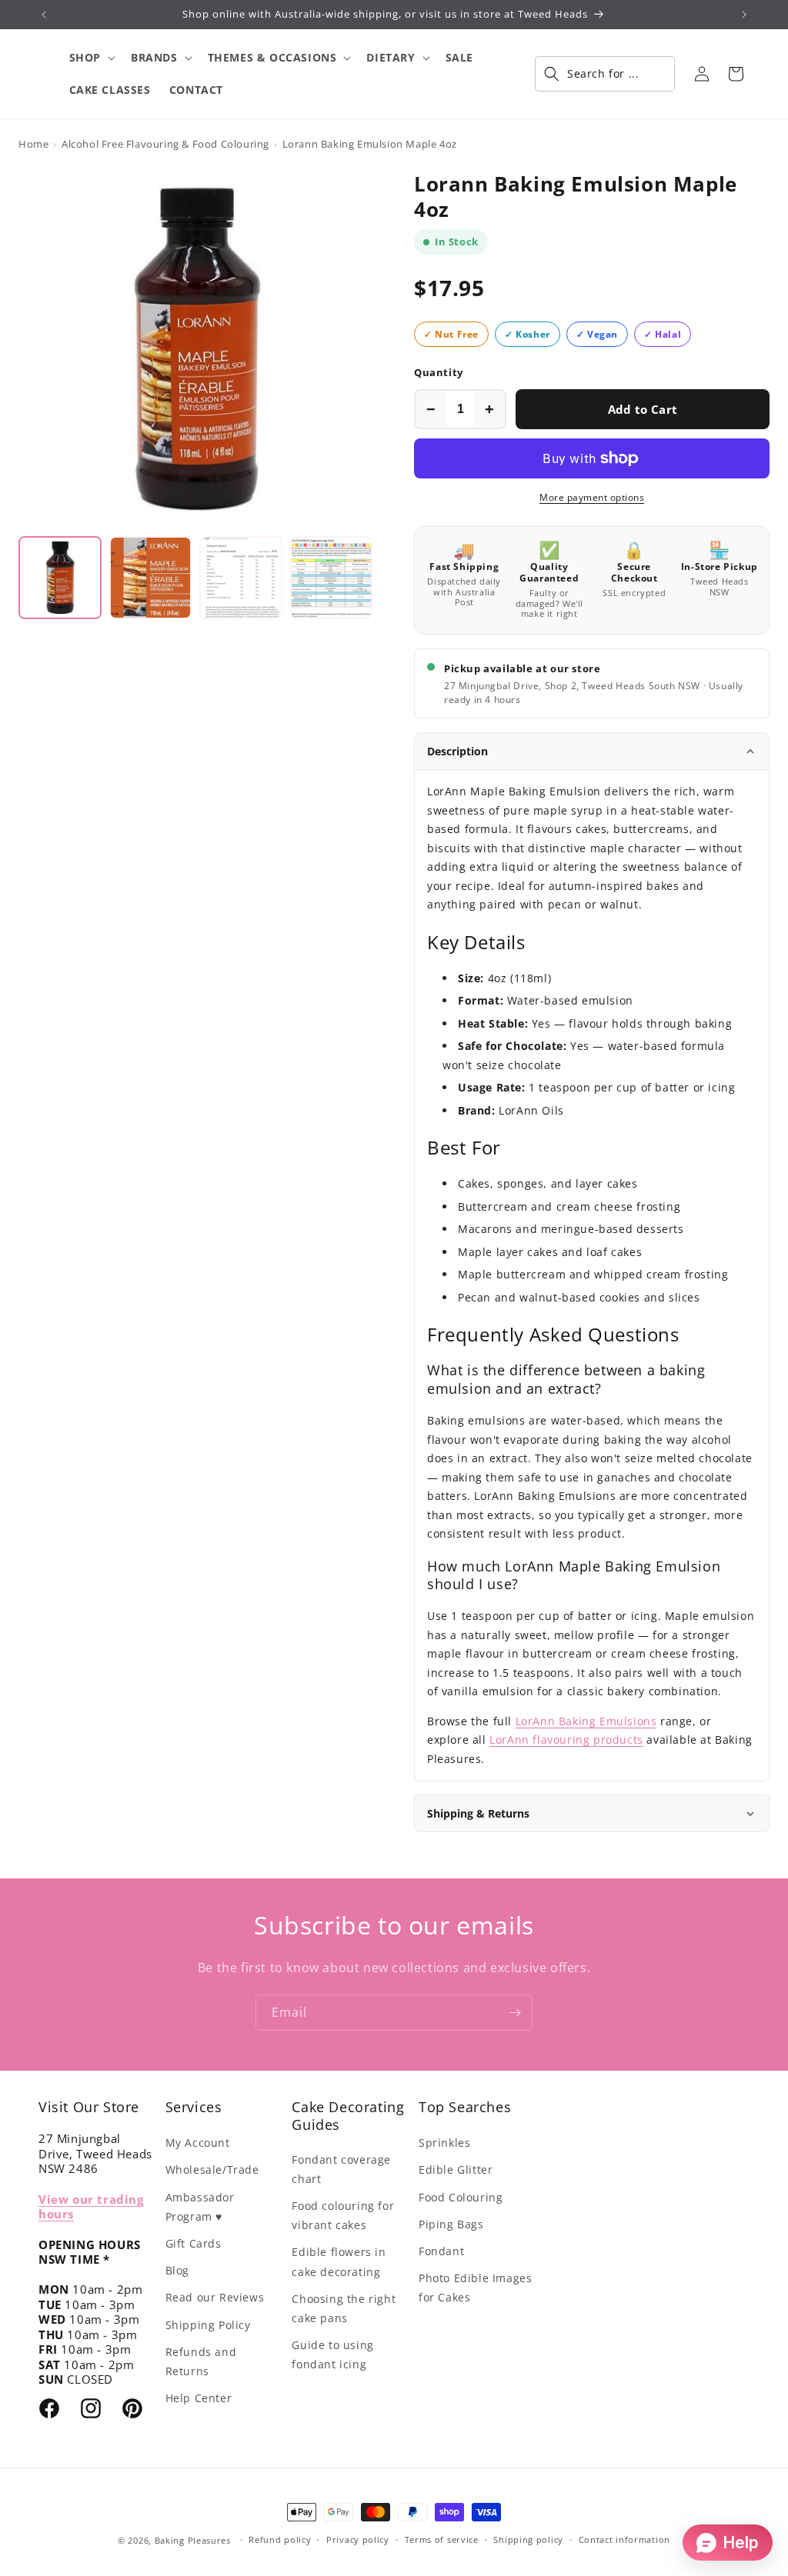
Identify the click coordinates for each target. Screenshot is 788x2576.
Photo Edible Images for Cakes (475, 2288)
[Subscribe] (515, 2013)
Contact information (624, 2539)
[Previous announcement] (44, 15)
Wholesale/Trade (212, 2169)
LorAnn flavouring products (566, 1740)
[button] (91, 58)
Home (33, 144)
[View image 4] (332, 578)
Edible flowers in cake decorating (339, 2261)
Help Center (199, 2398)
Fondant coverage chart (341, 2169)
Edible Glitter (456, 2169)
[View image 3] (241, 578)
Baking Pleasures (193, 2540)
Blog (177, 2270)
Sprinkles (444, 2143)
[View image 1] (60, 578)
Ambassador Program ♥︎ (200, 2207)
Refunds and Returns (201, 2361)
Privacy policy (358, 2539)
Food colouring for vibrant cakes (343, 2215)
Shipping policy (528, 2539)
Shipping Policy (208, 2325)
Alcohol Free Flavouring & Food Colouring (165, 144)
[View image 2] (151, 578)
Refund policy (280, 2539)
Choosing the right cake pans (344, 2308)
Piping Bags (451, 2224)
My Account (198, 2143)
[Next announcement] (744, 15)
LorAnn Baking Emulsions (586, 1721)
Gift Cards (194, 2243)
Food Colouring (461, 2197)
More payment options (592, 497)
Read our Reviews (215, 2297)
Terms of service (442, 2539)
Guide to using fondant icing (332, 2354)
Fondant (441, 2251)
